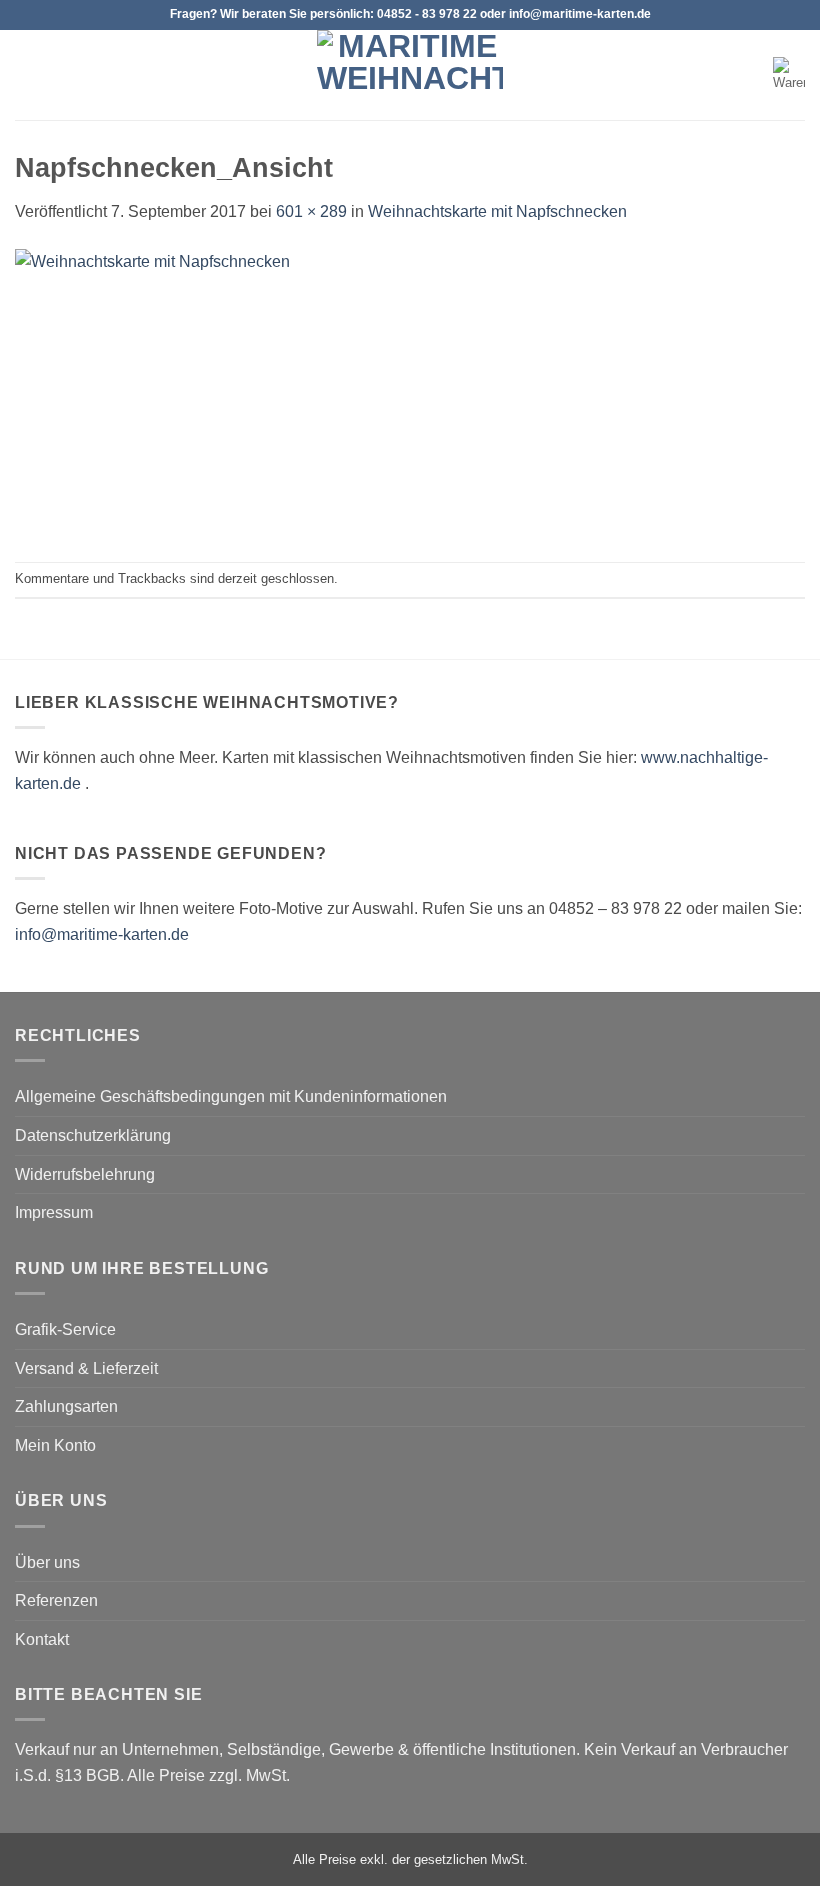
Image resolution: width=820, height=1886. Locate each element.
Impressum (54, 1212)
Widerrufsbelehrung (85, 1174)
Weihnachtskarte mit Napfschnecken (497, 211)
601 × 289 (311, 211)
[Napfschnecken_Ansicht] (315, 391)
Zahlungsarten (66, 1406)
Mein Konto (55, 1445)
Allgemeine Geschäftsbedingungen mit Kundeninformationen (231, 1096)
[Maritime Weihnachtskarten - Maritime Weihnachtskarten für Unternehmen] (410, 75)
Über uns (47, 1562)
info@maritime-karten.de (102, 934)
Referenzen (56, 1600)
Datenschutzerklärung (93, 1135)
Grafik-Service (65, 1329)
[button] (27, 74)
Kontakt (42, 1639)
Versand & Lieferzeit (86, 1368)
